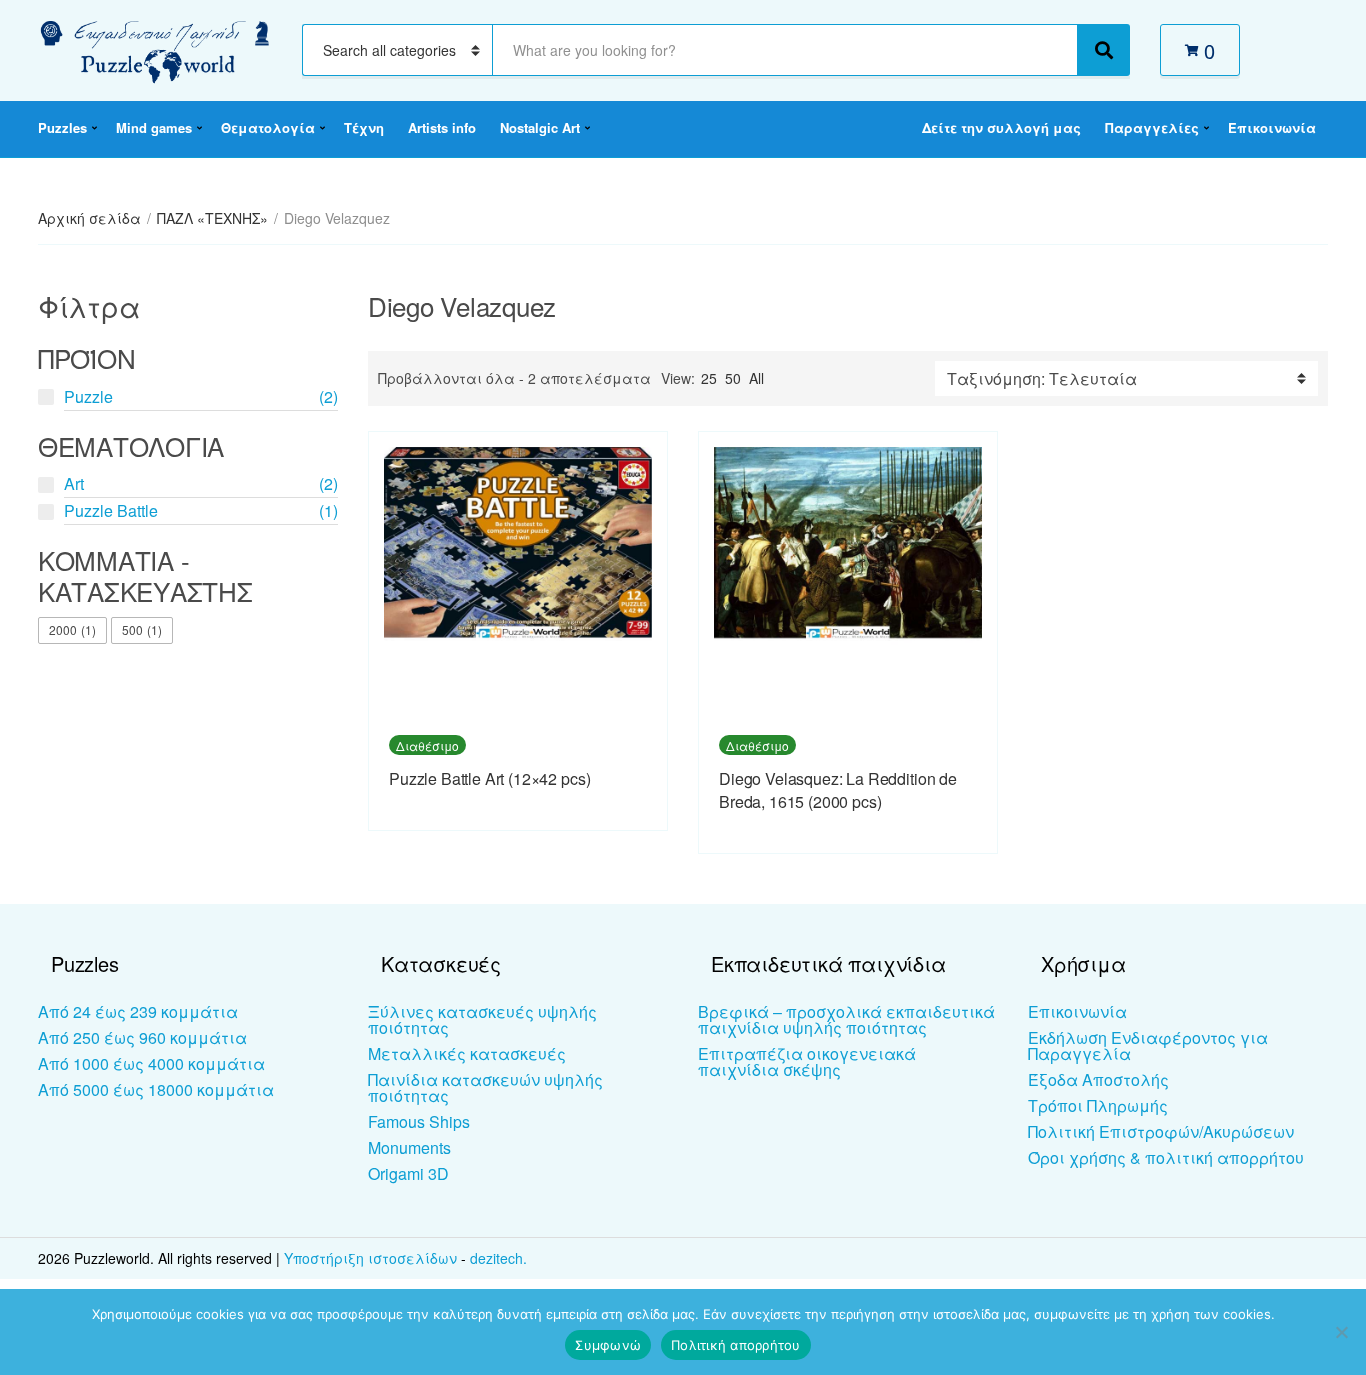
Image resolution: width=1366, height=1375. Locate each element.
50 (733, 378)
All (756, 378)
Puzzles (62, 127)
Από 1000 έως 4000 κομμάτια (151, 1063)
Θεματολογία (268, 127)
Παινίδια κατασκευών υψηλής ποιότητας (485, 1087)
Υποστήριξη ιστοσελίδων (372, 1258)
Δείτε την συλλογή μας (1001, 127)
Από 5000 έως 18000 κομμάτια (156, 1089)
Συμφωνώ (608, 1345)
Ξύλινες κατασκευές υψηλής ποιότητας (482, 1019)
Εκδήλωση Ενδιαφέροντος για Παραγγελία (1148, 1045)
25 (709, 378)
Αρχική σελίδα (89, 218)
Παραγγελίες (1152, 127)
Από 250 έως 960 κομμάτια (142, 1037)
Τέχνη (364, 127)
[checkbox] (72, 631)
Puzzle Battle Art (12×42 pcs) (489, 778)
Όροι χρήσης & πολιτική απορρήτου (1166, 1157)
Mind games (154, 127)
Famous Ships (419, 1121)
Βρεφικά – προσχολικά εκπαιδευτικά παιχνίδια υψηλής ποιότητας (846, 1019)
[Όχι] (1341, 1332)
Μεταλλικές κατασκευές (467, 1053)
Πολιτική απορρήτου (736, 1345)
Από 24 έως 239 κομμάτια (138, 1011)
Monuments (409, 1147)
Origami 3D (408, 1173)
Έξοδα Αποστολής (1098, 1079)
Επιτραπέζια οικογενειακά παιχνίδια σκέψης (807, 1061)
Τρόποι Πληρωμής (1098, 1105)
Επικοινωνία (1272, 127)
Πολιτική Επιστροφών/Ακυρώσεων (1161, 1131)
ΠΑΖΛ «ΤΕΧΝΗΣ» (212, 218)
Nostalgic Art (540, 127)
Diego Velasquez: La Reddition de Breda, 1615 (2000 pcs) (838, 790)
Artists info (442, 127)
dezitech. (498, 1258)
